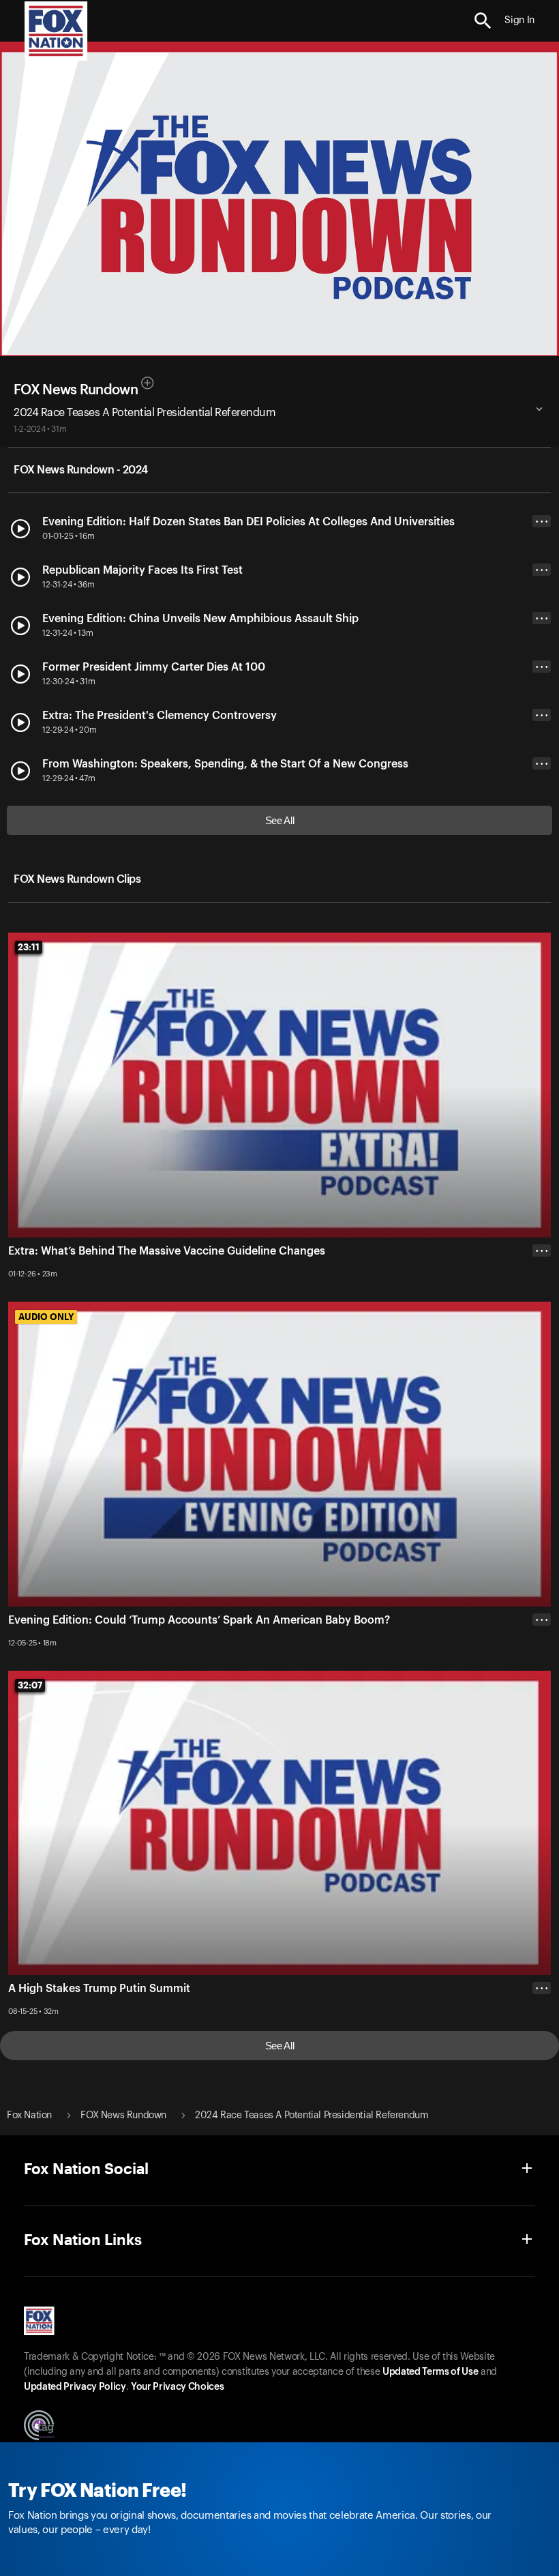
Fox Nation (29, 2116)
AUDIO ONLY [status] (46, 1317)
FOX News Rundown (76, 390)
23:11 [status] (29, 947)
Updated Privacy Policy (75, 2387)
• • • (542, 522)
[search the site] (483, 21)
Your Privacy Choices (177, 2387)
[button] (483, 21)
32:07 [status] (30, 1685)
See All (280, 820)
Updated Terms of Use (430, 2372)
